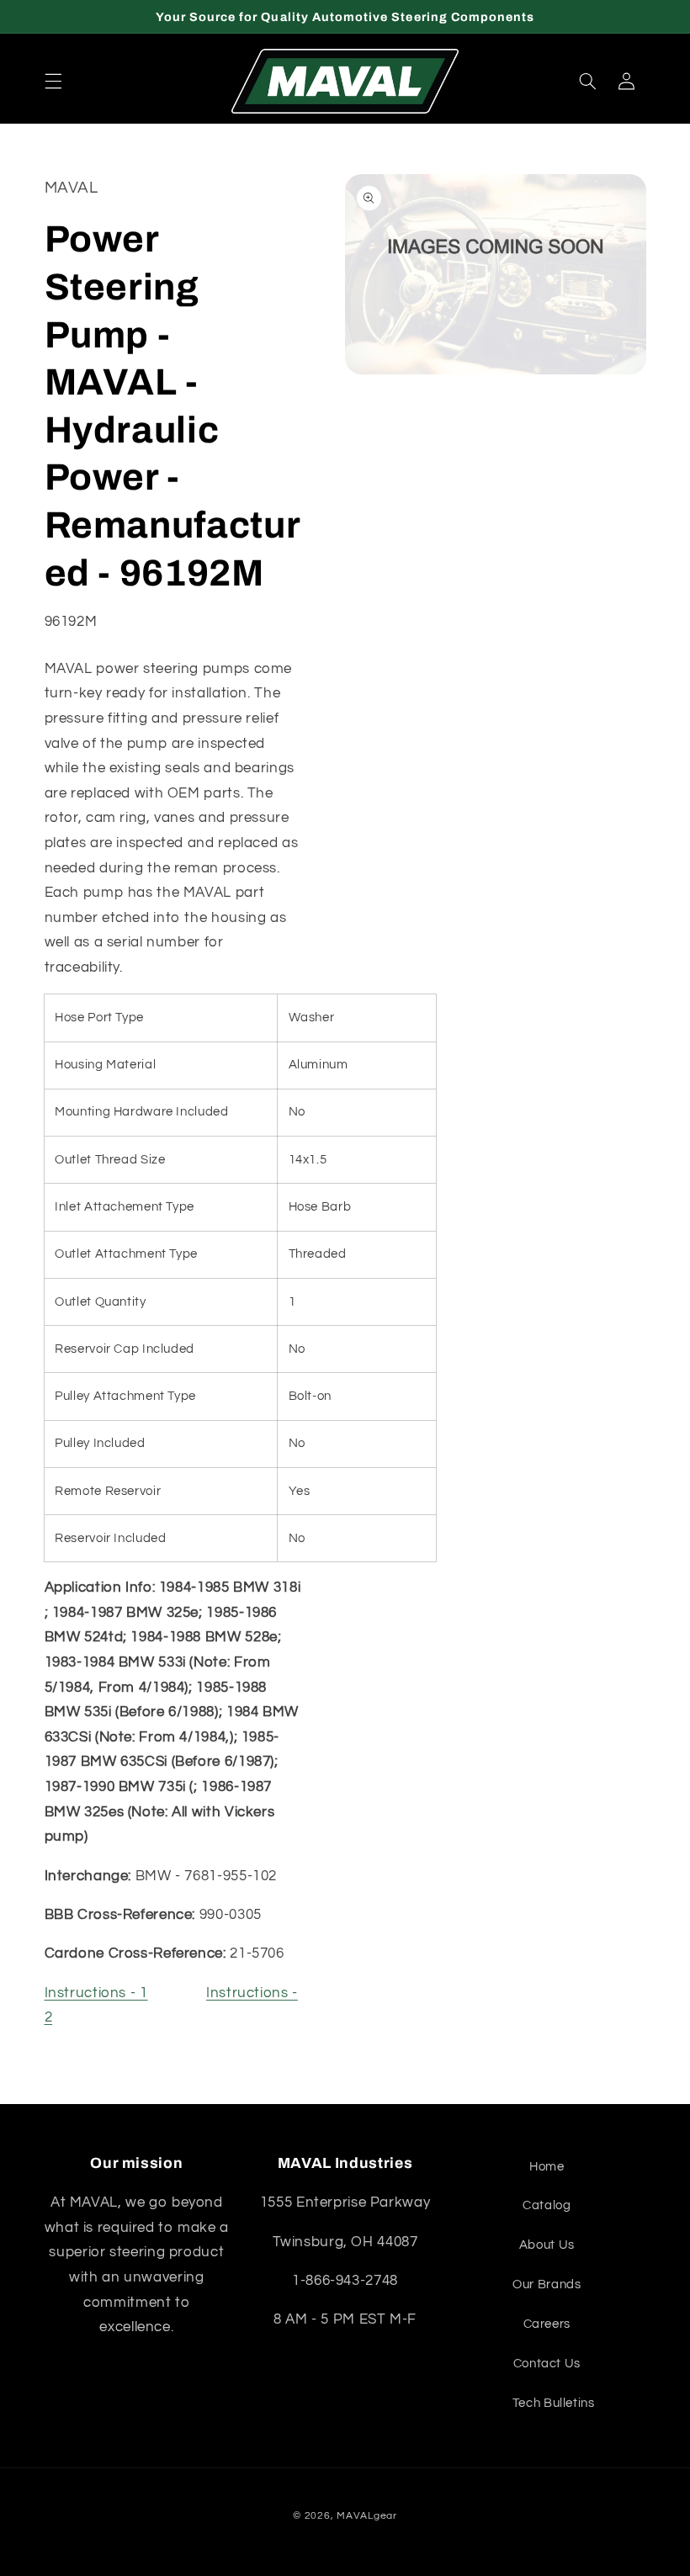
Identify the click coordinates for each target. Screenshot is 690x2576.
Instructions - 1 (96, 1993)
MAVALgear (367, 2516)
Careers (547, 2324)
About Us (547, 2245)
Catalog (547, 2205)
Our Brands (547, 2284)
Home (547, 2167)
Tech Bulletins (554, 2403)
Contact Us (547, 2364)
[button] (53, 82)
